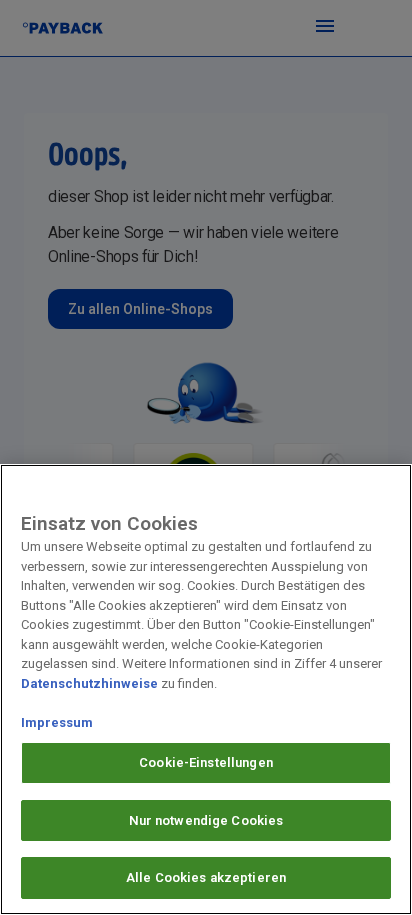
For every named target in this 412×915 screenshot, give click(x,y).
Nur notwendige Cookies (206, 820)
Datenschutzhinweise (89, 683)
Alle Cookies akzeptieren (206, 877)
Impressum (57, 722)
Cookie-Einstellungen (206, 762)
